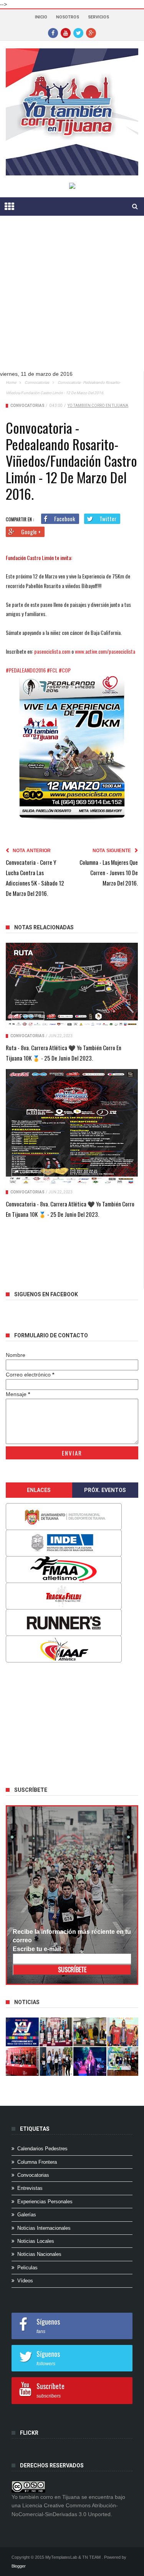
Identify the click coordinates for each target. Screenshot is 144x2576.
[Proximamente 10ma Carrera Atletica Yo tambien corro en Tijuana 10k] (22, 2032)
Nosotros (68, 17)
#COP (65, 670)
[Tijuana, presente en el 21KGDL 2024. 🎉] (56, 2061)
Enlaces (39, 1490)
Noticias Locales (36, 2241)
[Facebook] (53, 33)
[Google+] (91, 33)
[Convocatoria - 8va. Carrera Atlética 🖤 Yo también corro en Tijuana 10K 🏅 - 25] (72, 1127)
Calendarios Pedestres (42, 2149)
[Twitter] (78, 33)
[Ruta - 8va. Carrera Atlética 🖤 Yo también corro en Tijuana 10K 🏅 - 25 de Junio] (72, 986)
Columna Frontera (37, 2162)
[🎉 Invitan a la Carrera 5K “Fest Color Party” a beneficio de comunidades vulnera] (90, 2032)
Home (11, 383)
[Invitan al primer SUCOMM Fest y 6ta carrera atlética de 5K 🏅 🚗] (124, 2032)
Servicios (98, 17)
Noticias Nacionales (39, 2254)
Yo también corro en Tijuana (98, 406)
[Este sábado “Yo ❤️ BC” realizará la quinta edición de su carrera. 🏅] (124, 2061)
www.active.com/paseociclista (105, 651)
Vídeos (25, 2281)
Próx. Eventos (105, 1490)
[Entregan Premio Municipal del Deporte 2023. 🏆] (90, 2061)
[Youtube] (66, 33)
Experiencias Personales (45, 2202)
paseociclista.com (52, 651)
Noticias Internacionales (44, 2228)
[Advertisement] (72, 299)
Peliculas (27, 2268)
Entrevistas (30, 2188)
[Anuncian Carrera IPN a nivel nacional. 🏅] (56, 2032)
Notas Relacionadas (44, 927)
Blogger (19, 2566)
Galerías (27, 2215)
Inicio (41, 17)
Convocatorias (37, 383)
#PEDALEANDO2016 (26, 670)
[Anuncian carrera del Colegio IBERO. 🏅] (22, 2061)
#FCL (52, 670)
